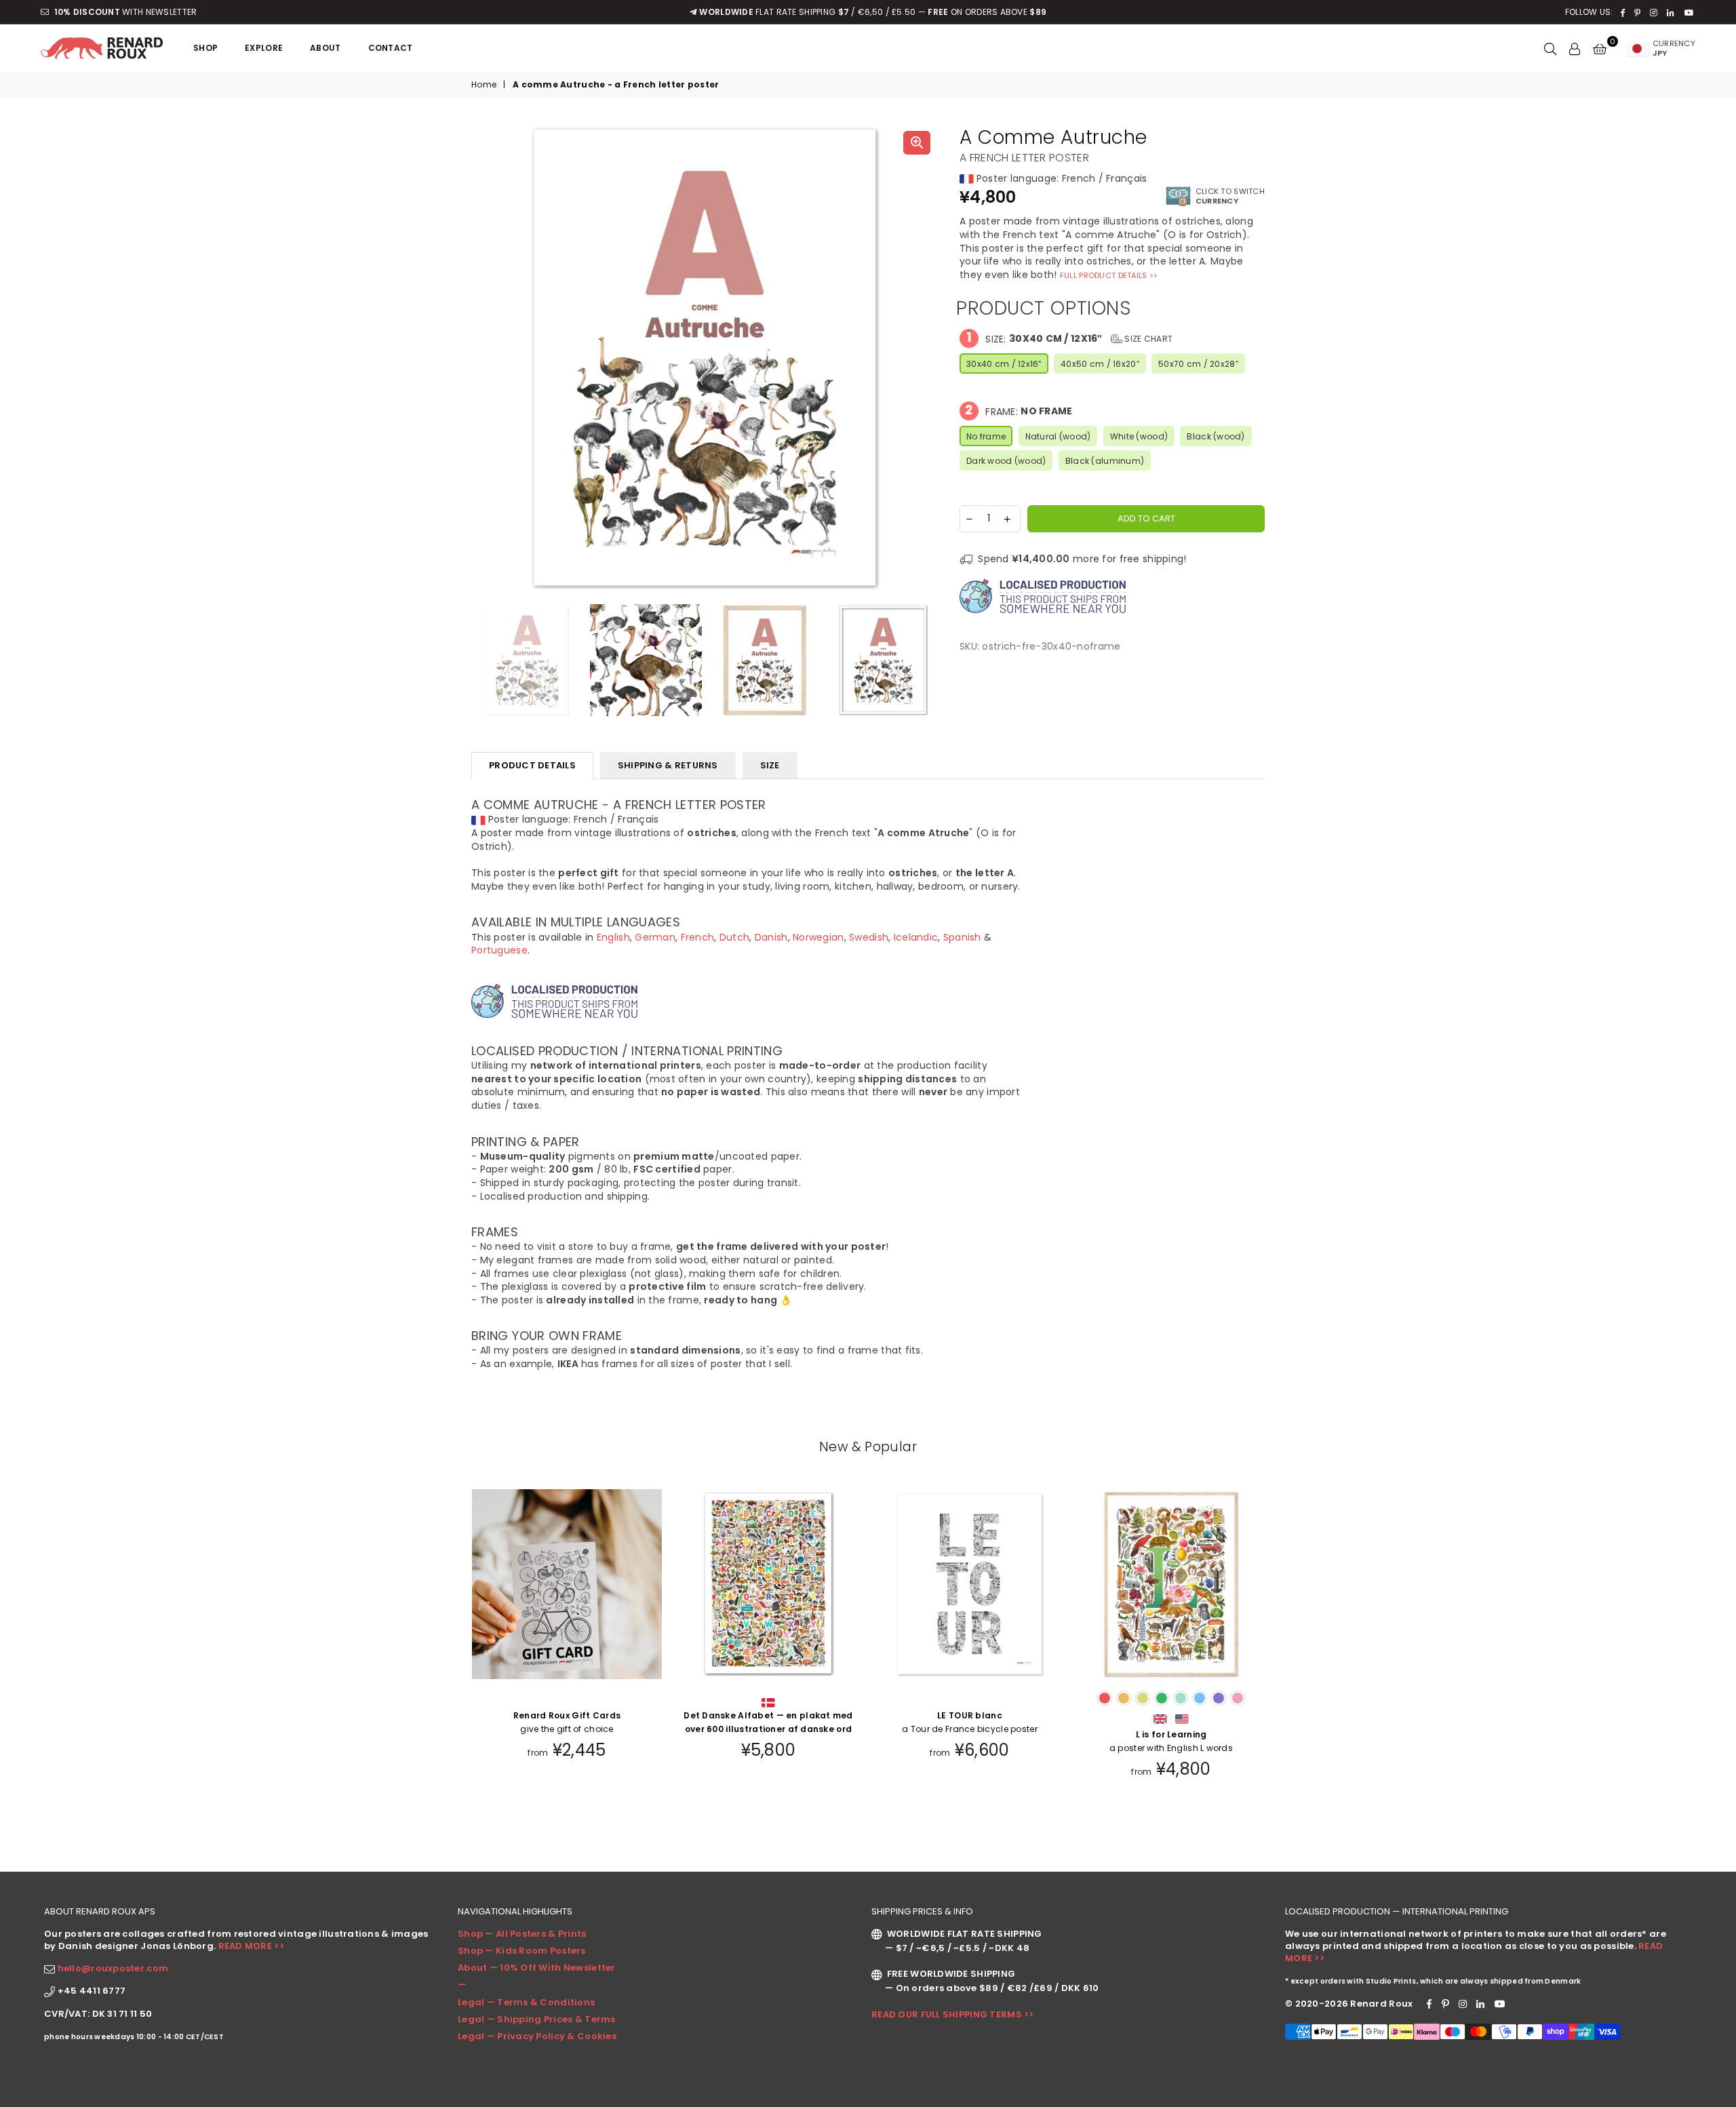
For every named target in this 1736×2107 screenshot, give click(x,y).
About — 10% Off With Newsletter (537, 1968)
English (613, 937)
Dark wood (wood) (1006, 461)
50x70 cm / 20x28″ (1198, 364)
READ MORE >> (251, 1946)
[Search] (1550, 48)
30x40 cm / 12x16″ (1004, 364)
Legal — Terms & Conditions (526, 2002)
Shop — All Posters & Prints (522, 1934)
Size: (1069, 338)
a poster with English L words (1171, 1741)
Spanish (962, 937)
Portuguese (499, 950)
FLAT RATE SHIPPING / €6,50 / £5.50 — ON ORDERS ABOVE (873, 12)
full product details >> (1109, 275)
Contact (391, 48)
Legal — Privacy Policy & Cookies (537, 2036)
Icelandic (916, 937)
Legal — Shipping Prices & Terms (537, 2019)
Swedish (869, 937)
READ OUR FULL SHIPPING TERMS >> (953, 2014)
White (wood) (1139, 436)
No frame (986, 436)
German (655, 937)
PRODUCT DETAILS (532, 765)
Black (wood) (1216, 436)
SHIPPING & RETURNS (668, 765)
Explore (264, 48)
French (698, 937)
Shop (205, 48)
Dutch (734, 937)
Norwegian (818, 937)
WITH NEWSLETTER (125, 12)
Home (484, 85)
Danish (771, 937)
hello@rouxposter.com (113, 1968)
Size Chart (1147, 339)
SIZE (770, 765)
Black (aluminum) (1105, 461)
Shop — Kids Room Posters (522, 1951)
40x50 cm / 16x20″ (1100, 364)
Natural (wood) (1058, 436)
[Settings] (1575, 48)
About (325, 48)
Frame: (1019, 411)
